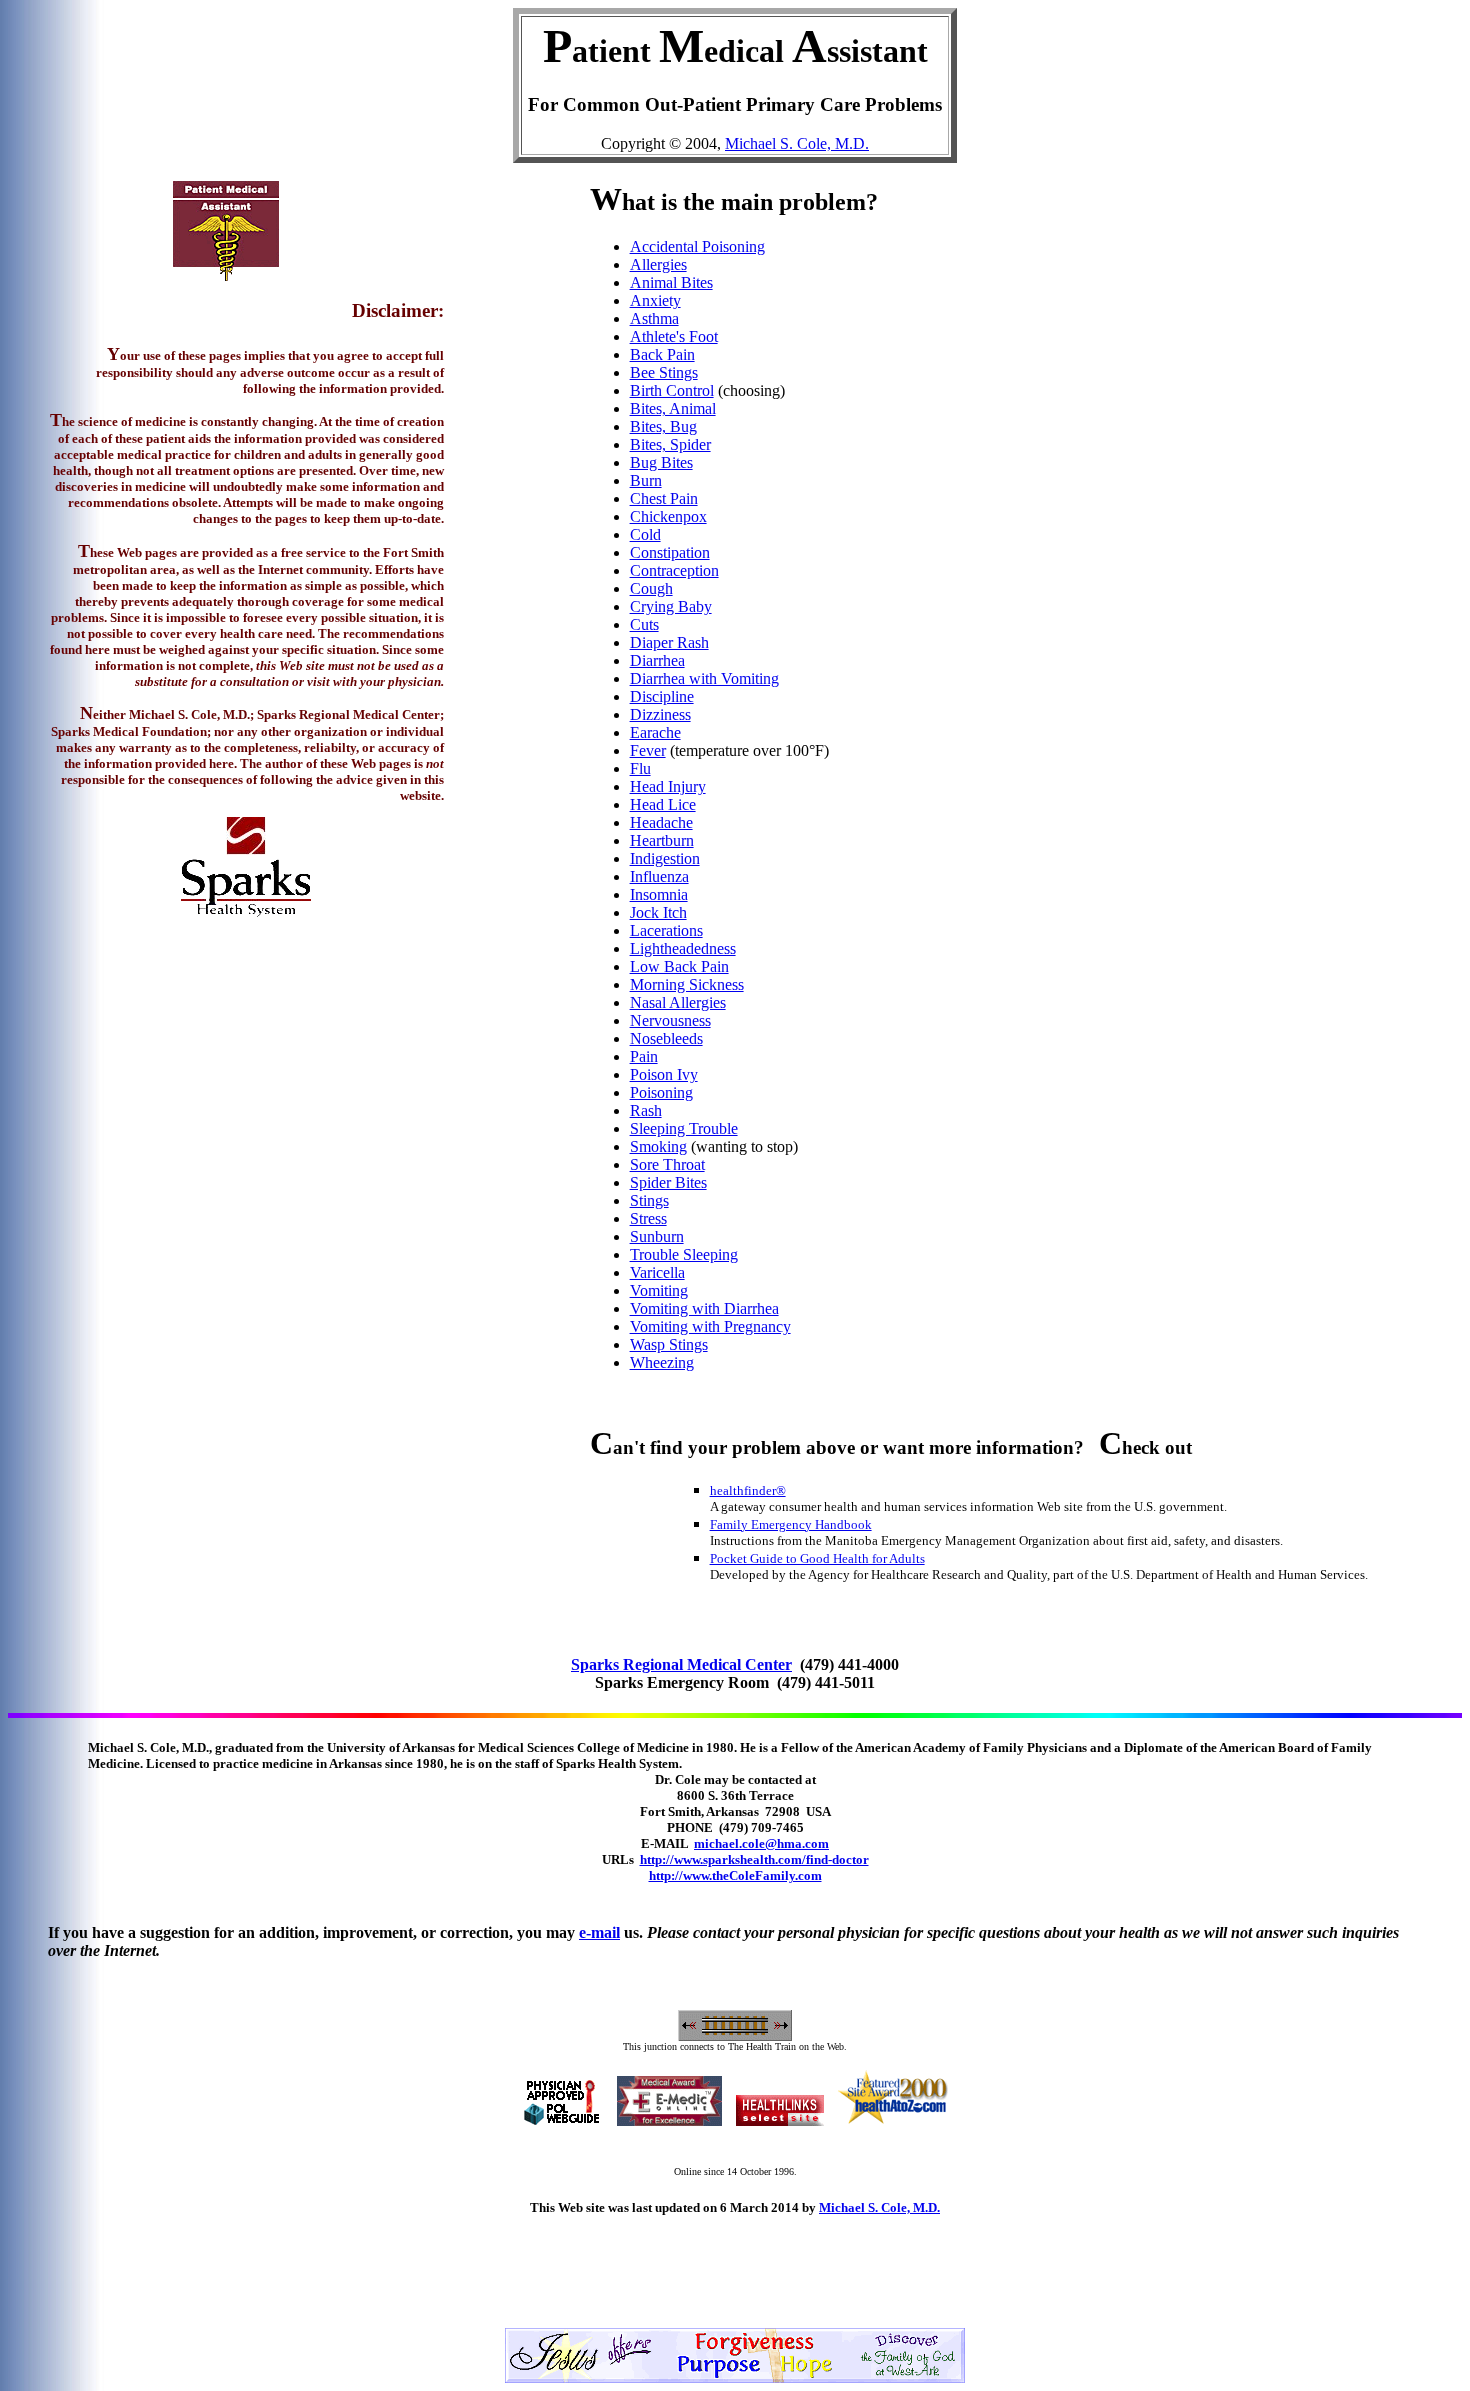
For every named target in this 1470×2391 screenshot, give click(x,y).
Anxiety (655, 300)
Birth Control (672, 390)
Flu (640, 768)
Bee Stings (664, 372)
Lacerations (666, 930)
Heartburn (662, 840)
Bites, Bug (663, 426)
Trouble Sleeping (684, 1254)
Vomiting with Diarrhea (704, 1308)
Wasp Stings (669, 1344)
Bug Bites (661, 462)
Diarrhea (657, 660)
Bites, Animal (673, 408)
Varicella (657, 1272)
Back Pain (662, 354)
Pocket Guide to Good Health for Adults (817, 1558)
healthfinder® (748, 1490)
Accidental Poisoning (697, 246)
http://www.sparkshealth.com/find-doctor (754, 1859)
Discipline (662, 696)
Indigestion (665, 858)
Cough (651, 588)
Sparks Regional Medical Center (681, 1664)
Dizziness (660, 714)
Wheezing (662, 1362)
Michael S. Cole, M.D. (797, 143)
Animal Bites (671, 282)
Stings (649, 1200)
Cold (645, 534)
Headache (661, 822)
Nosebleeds (666, 1038)
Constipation (670, 552)
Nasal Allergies (678, 1002)
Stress (648, 1218)
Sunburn (657, 1236)
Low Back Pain (679, 966)
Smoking (658, 1146)
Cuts (644, 624)
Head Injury (668, 786)
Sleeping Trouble (684, 1128)
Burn (646, 480)
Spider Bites (668, 1182)
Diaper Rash (669, 642)
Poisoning (661, 1092)
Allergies (658, 264)
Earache (655, 732)
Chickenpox (668, 516)
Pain (644, 1056)
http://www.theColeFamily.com (735, 1875)
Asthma (654, 318)
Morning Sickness (687, 984)
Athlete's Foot (674, 336)
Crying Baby (671, 606)
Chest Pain (664, 498)
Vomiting (659, 1290)
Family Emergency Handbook (791, 1524)
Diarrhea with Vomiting (704, 678)
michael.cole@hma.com (761, 1843)
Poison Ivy (664, 1074)
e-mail (599, 1932)
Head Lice (663, 804)
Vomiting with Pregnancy (710, 1326)
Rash (646, 1110)
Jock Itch (658, 912)
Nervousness (670, 1020)
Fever (648, 750)
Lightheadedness (683, 948)
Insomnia (659, 894)
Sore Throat (667, 1164)
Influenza (659, 876)
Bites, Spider (670, 444)
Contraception (674, 570)
